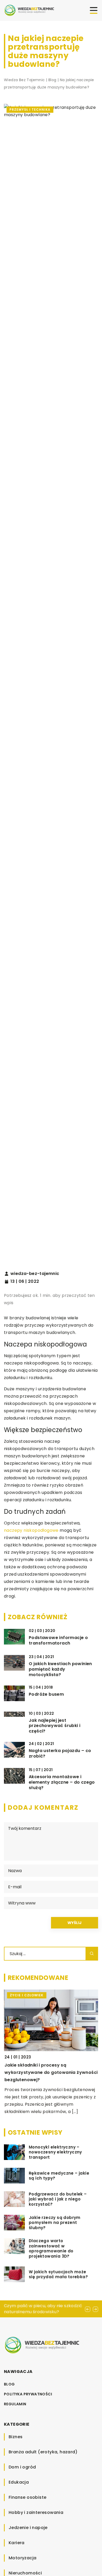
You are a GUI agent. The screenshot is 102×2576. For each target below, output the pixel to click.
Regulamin (15, 2404)
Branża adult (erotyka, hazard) (43, 2452)
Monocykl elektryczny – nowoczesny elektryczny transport (55, 2152)
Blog (9, 2384)
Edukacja (19, 2482)
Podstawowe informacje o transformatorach (58, 1641)
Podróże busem (46, 1694)
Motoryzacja (22, 2558)
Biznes (16, 2437)
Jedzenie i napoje (28, 2528)
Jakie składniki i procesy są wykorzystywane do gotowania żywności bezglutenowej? (50, 2072)
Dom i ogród (22, 2467)
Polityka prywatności (28, 2394)
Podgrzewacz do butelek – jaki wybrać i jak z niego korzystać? (58, 2199)
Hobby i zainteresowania (36, 2512)
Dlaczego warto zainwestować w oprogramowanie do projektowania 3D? (51, 2248)
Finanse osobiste (27, 2497)
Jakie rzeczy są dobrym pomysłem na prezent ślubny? (55, 2223)
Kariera (17, 2543)
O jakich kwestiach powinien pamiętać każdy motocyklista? (60, 1669)
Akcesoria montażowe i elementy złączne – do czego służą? (62, 1782)
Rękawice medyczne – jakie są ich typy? (59, 2176)
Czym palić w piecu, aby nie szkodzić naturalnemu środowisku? (43, 2309)
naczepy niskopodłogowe (31, 1530)
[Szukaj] (92, 1954)
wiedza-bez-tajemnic (35, 1274)
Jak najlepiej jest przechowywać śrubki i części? (55, 1726)
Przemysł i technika (30, 109)
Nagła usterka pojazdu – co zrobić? (60, 1754)
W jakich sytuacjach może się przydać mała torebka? (58, 2274)
